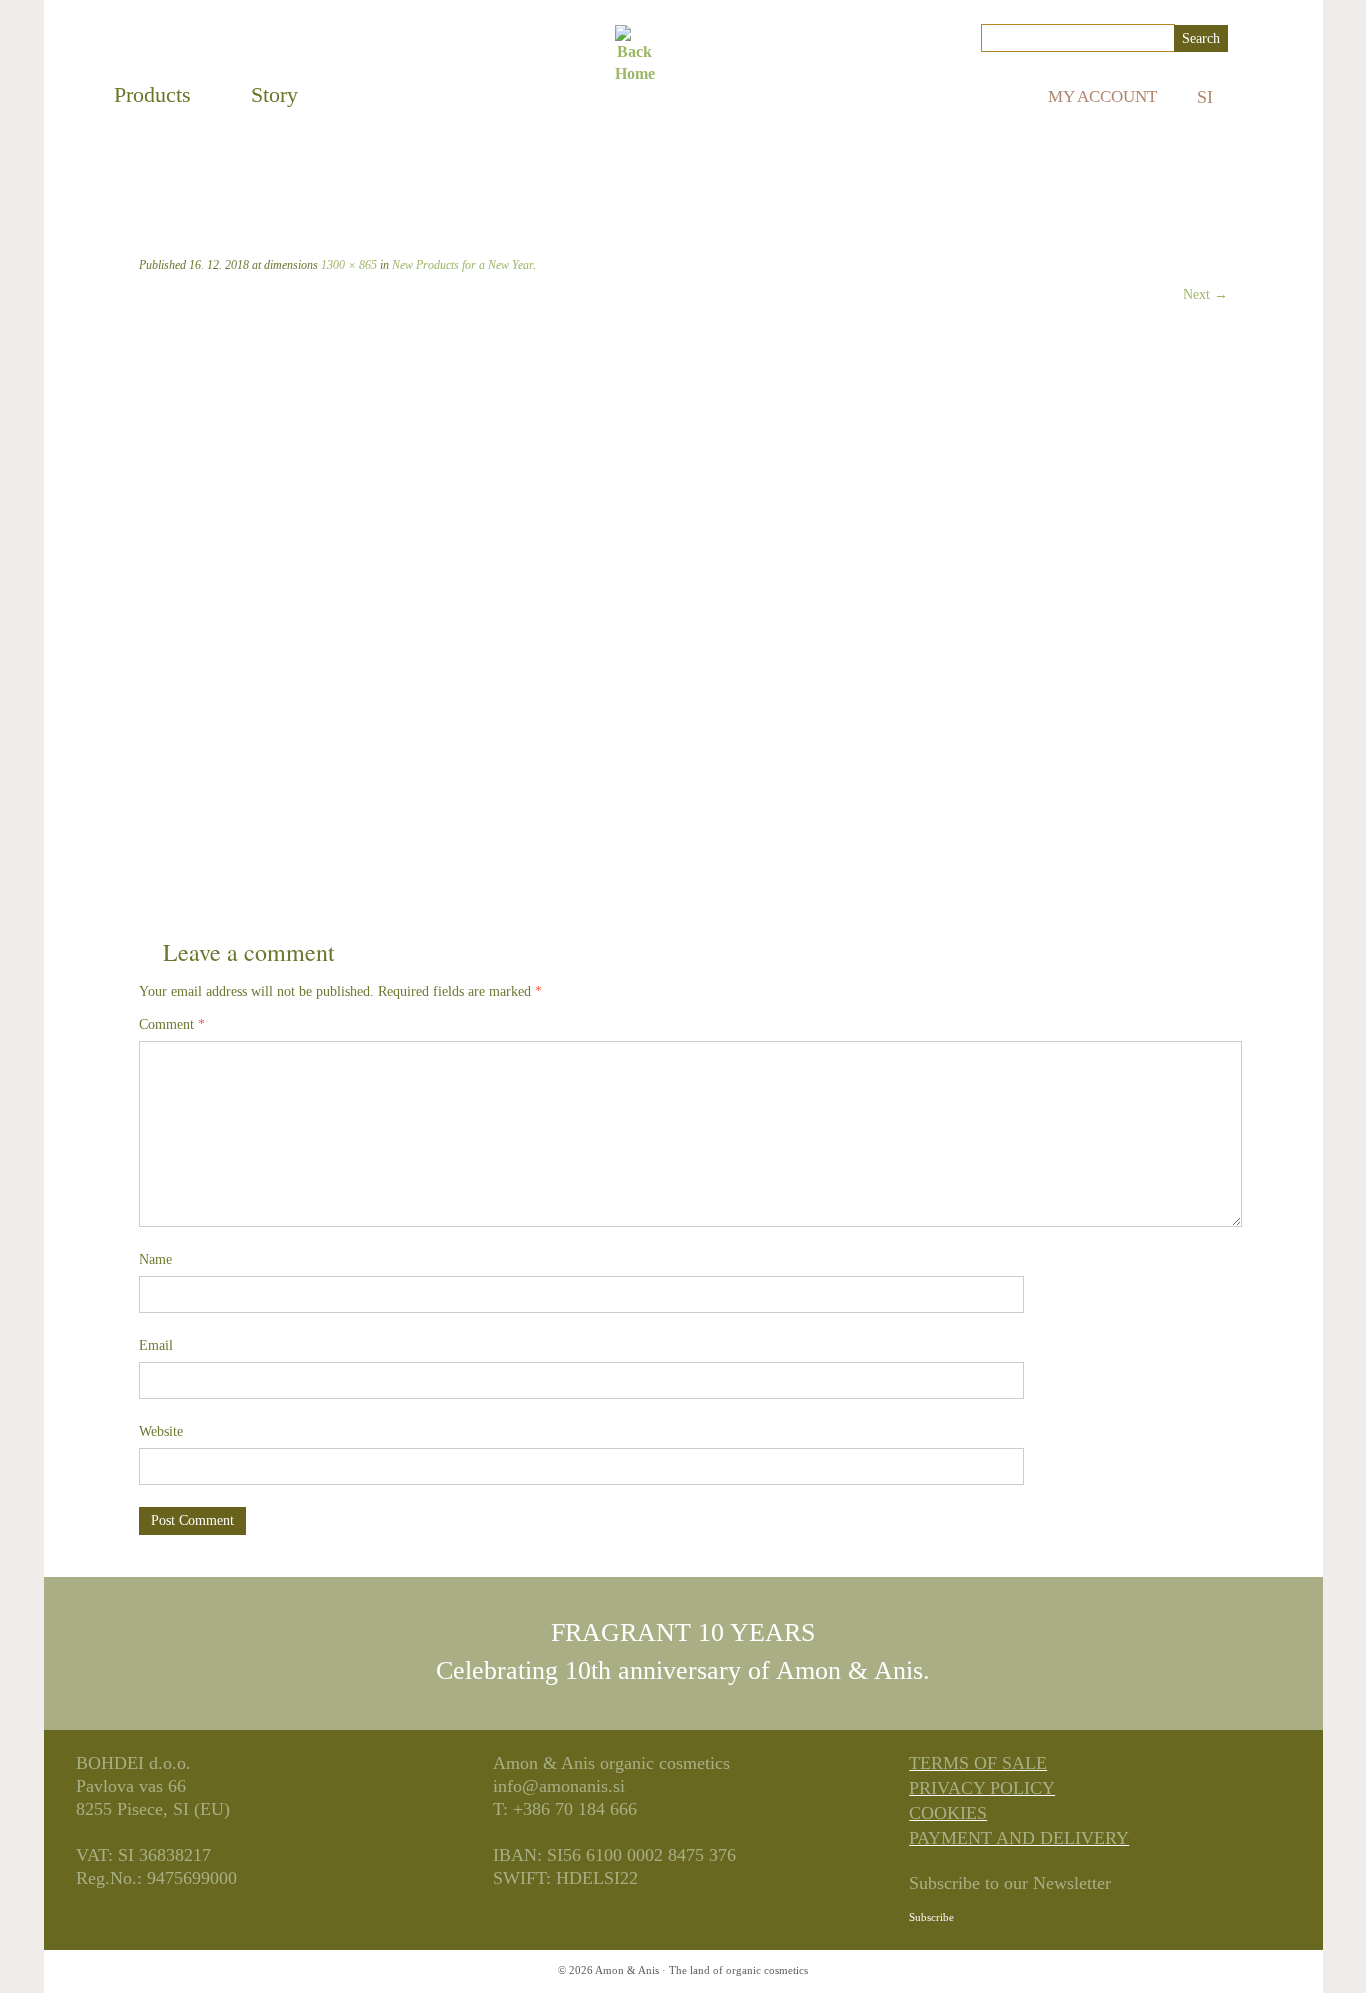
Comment (172, 1024)
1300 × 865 (347, 265)
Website (161, 1431)
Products (152, 94)
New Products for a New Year (461, 265)
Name (155, 1259)
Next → (1205, 294)
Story (274, 94)
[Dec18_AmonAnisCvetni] (661, 602)
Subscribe (931, 1917)
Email (156, 1345)
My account (1102, 96)
